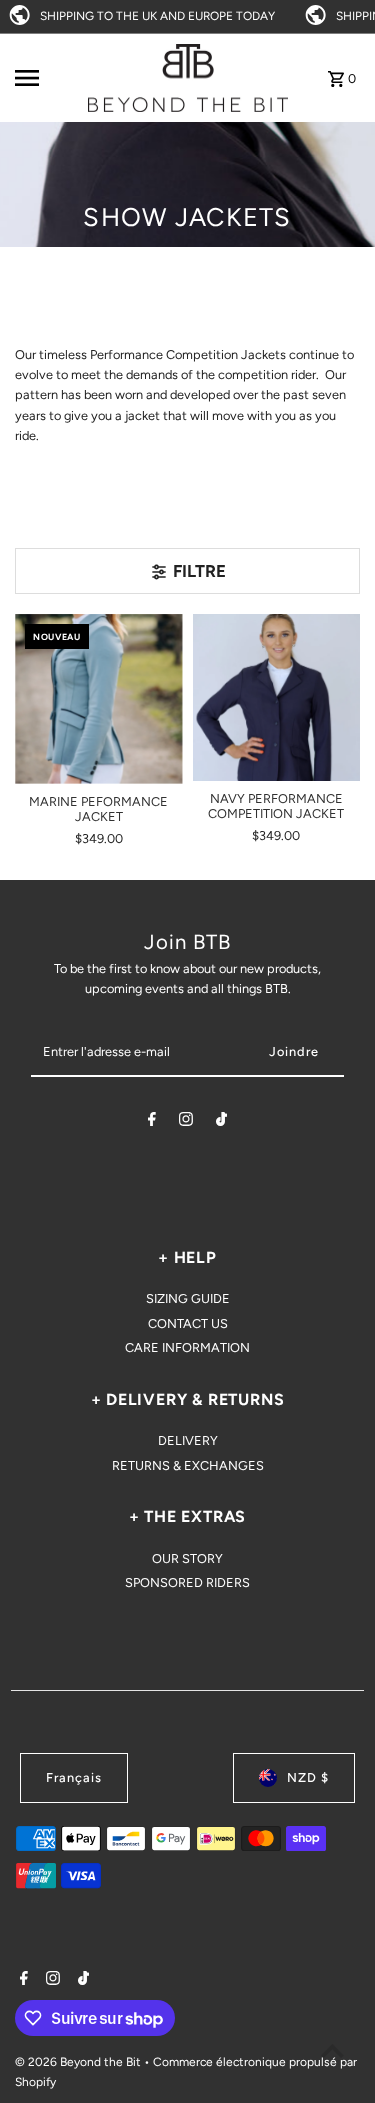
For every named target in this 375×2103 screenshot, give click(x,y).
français (74, 1777)
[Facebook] (152, 1122)
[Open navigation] (44, 78)
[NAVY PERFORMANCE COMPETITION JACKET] (276, 697)
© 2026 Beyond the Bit (79, 2062)
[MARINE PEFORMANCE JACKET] (98, 699)
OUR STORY (187, 1558)
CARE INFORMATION (187, 1347)
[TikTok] (221, 1122)
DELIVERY (188, 1440)
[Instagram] (186, 1122)
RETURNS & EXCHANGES (188, 1465)
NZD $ (308, 1777)
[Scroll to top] (332, 2050)
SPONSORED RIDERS (187, 1582)
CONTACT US (188, 1323)
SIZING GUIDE (188, 1298)
